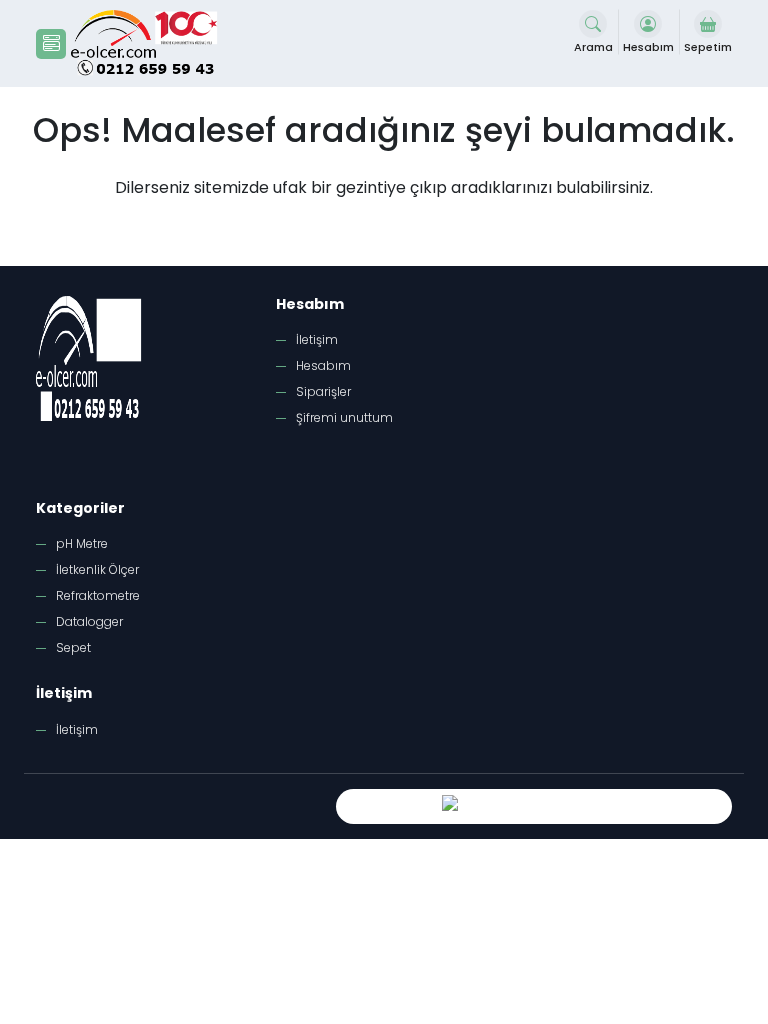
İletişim (317, 339)
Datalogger (89, 621)
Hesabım (323, 365)
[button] (51, 44)
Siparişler (323, 391)
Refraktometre (98, 595)
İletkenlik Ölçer (97, 569)
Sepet (73, 647)
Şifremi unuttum (344, 417)
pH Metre (82, 543)
